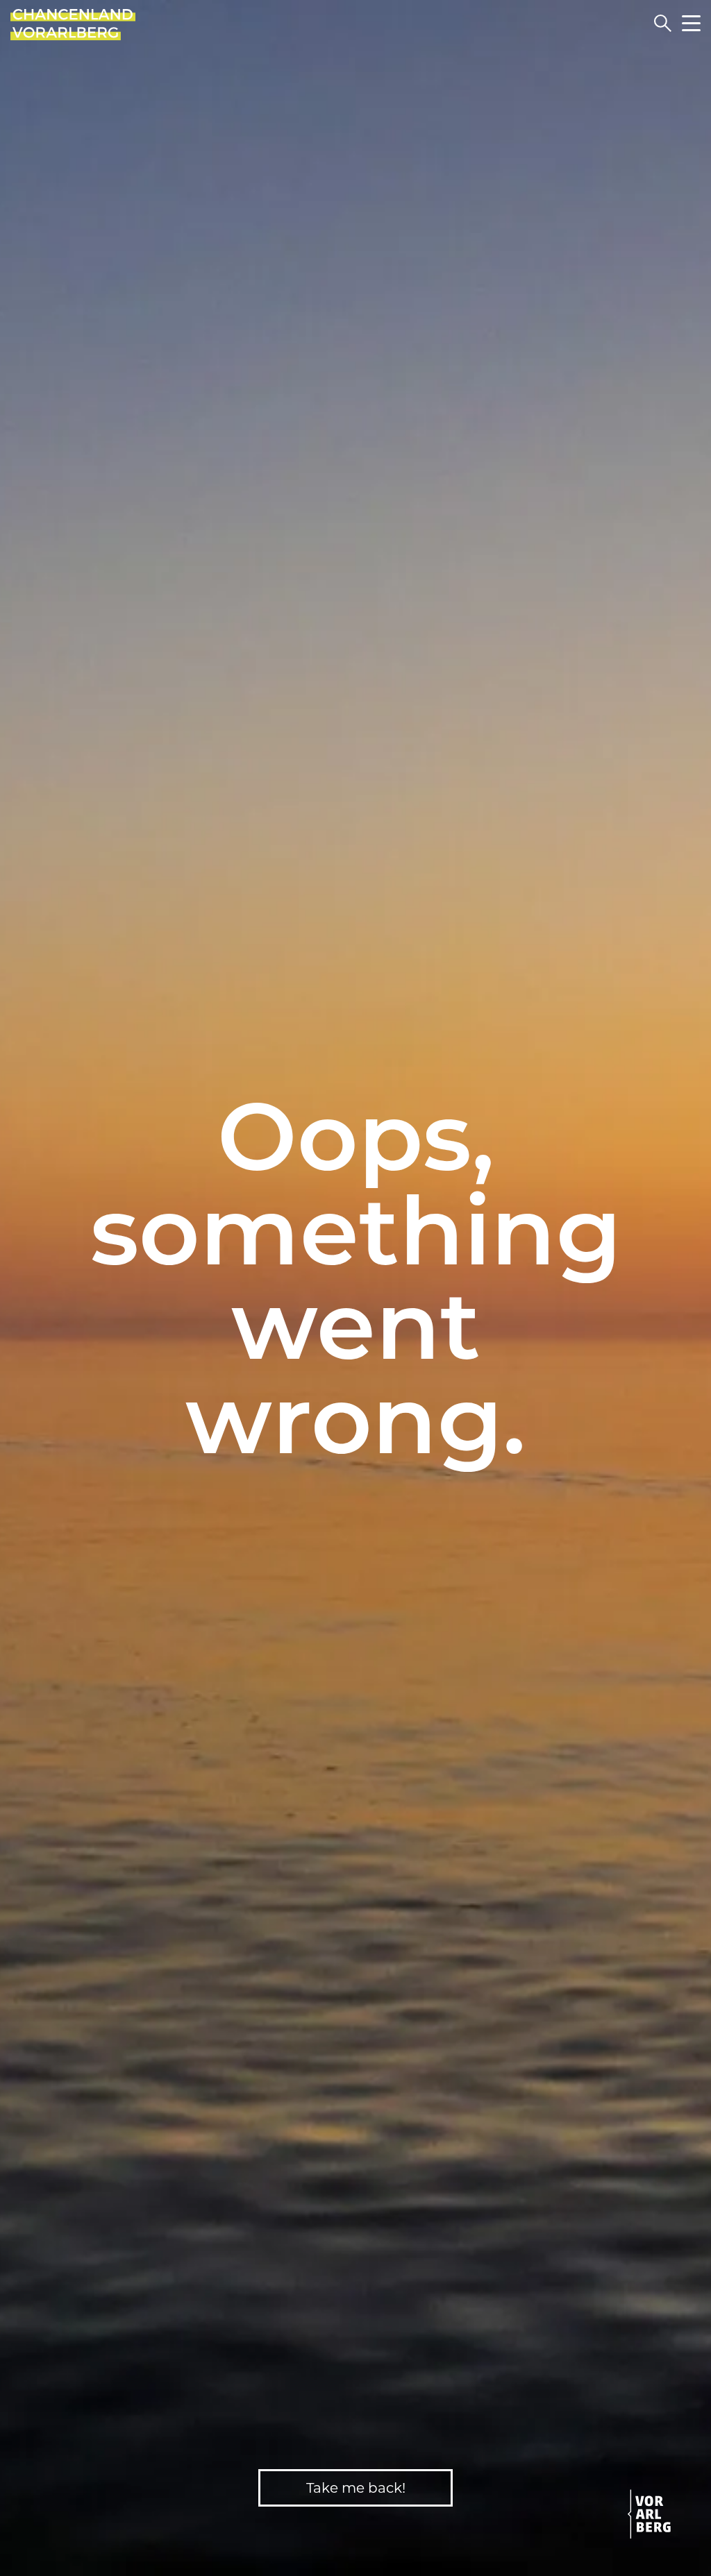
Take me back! (356, 2488)
